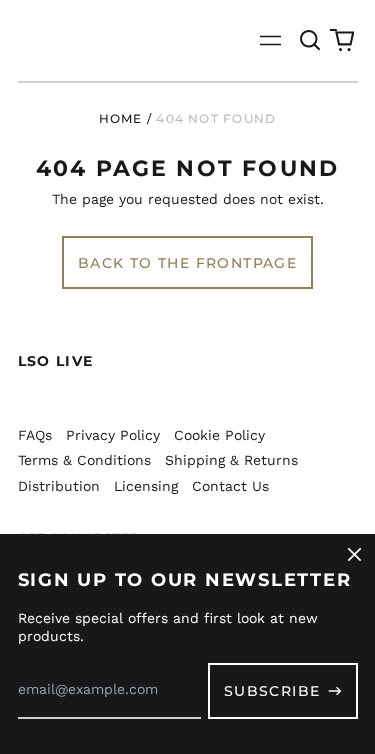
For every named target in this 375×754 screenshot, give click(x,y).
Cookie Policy (219, 435)
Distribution (59, 486)
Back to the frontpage (187, 263)
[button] (311, 41)
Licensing (146, 486)
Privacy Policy (113, 435)
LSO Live (56, 361)
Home (121, 118)
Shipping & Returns (231, 460)
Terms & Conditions (84, 460)
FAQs (35, 435)
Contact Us (230, 486)
